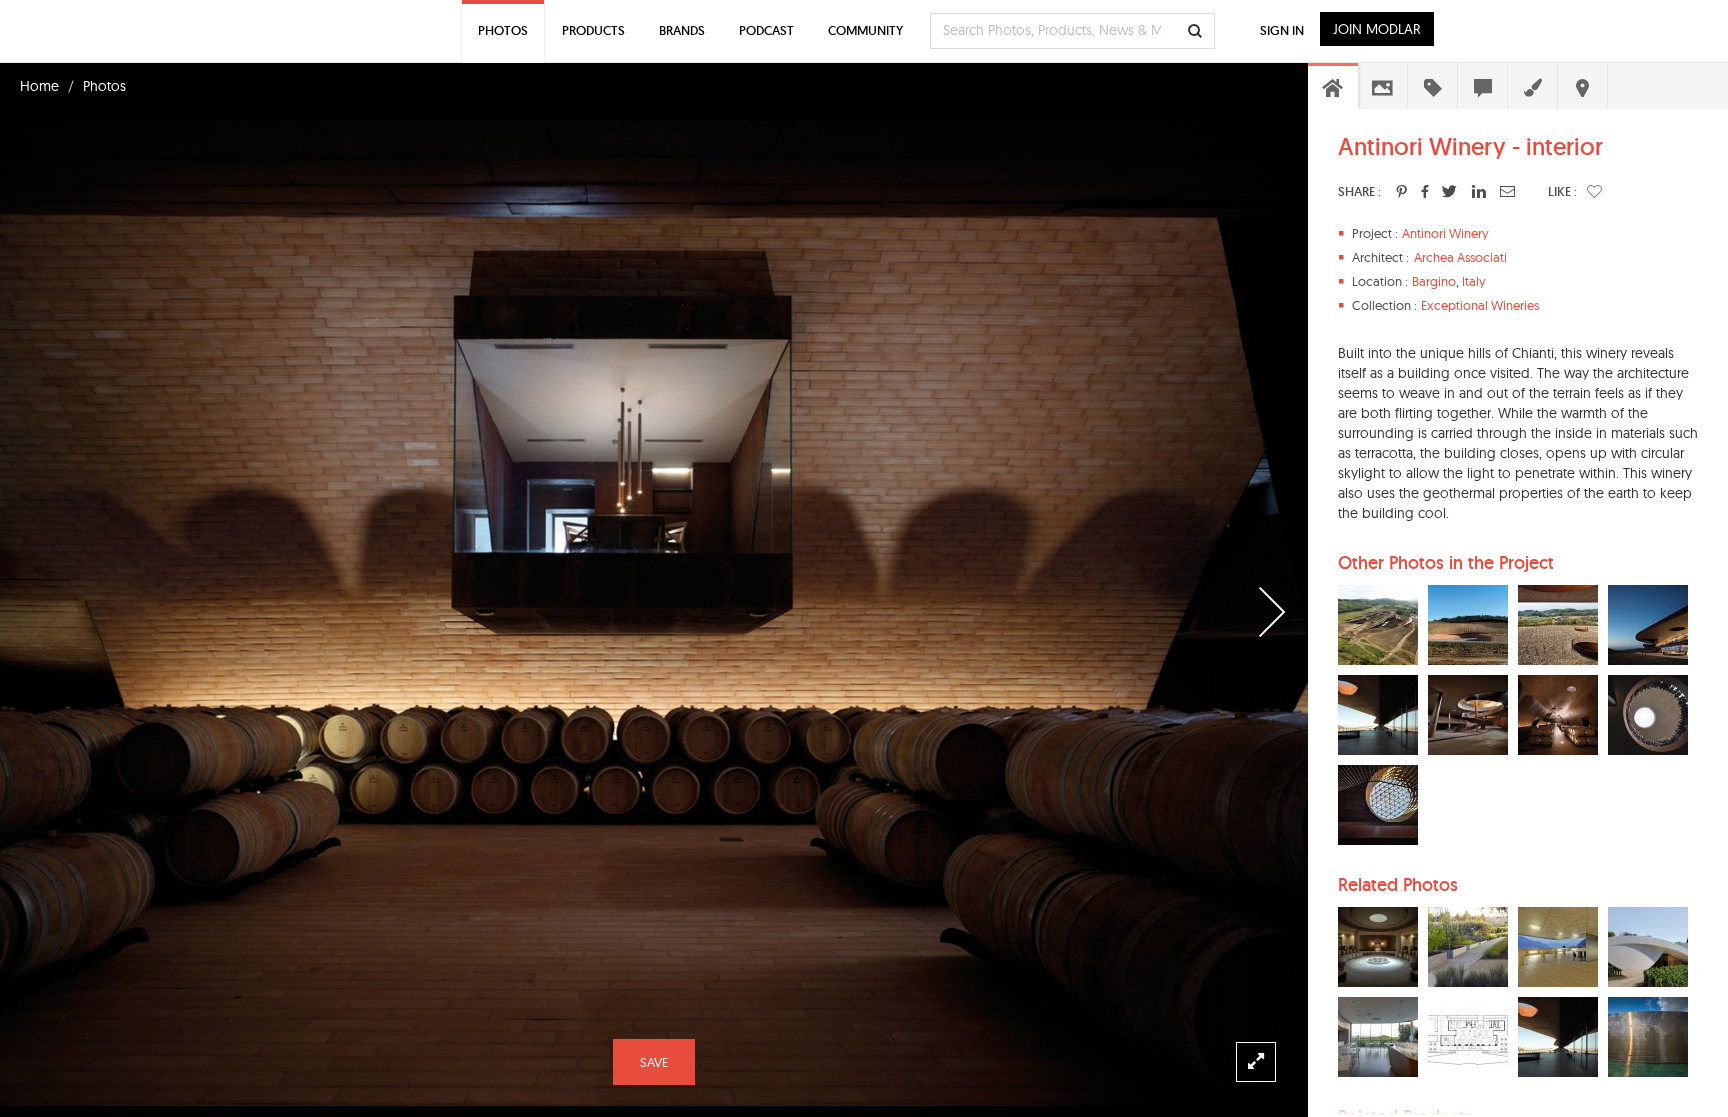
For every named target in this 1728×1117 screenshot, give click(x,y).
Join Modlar (1377, 29)
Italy (1474, 281)
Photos (104, 86)
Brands (682, 30)
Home (39, 86)
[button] (1594, 191)
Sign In (1282, 30)
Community (865, 30)
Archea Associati (1460, 257)
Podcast (766, 30)
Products (593, 30)
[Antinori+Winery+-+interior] (1401, 191)
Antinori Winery (1445, 233)
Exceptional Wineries (1480, 305)
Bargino (1434, 281)
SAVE (654, 1062)
